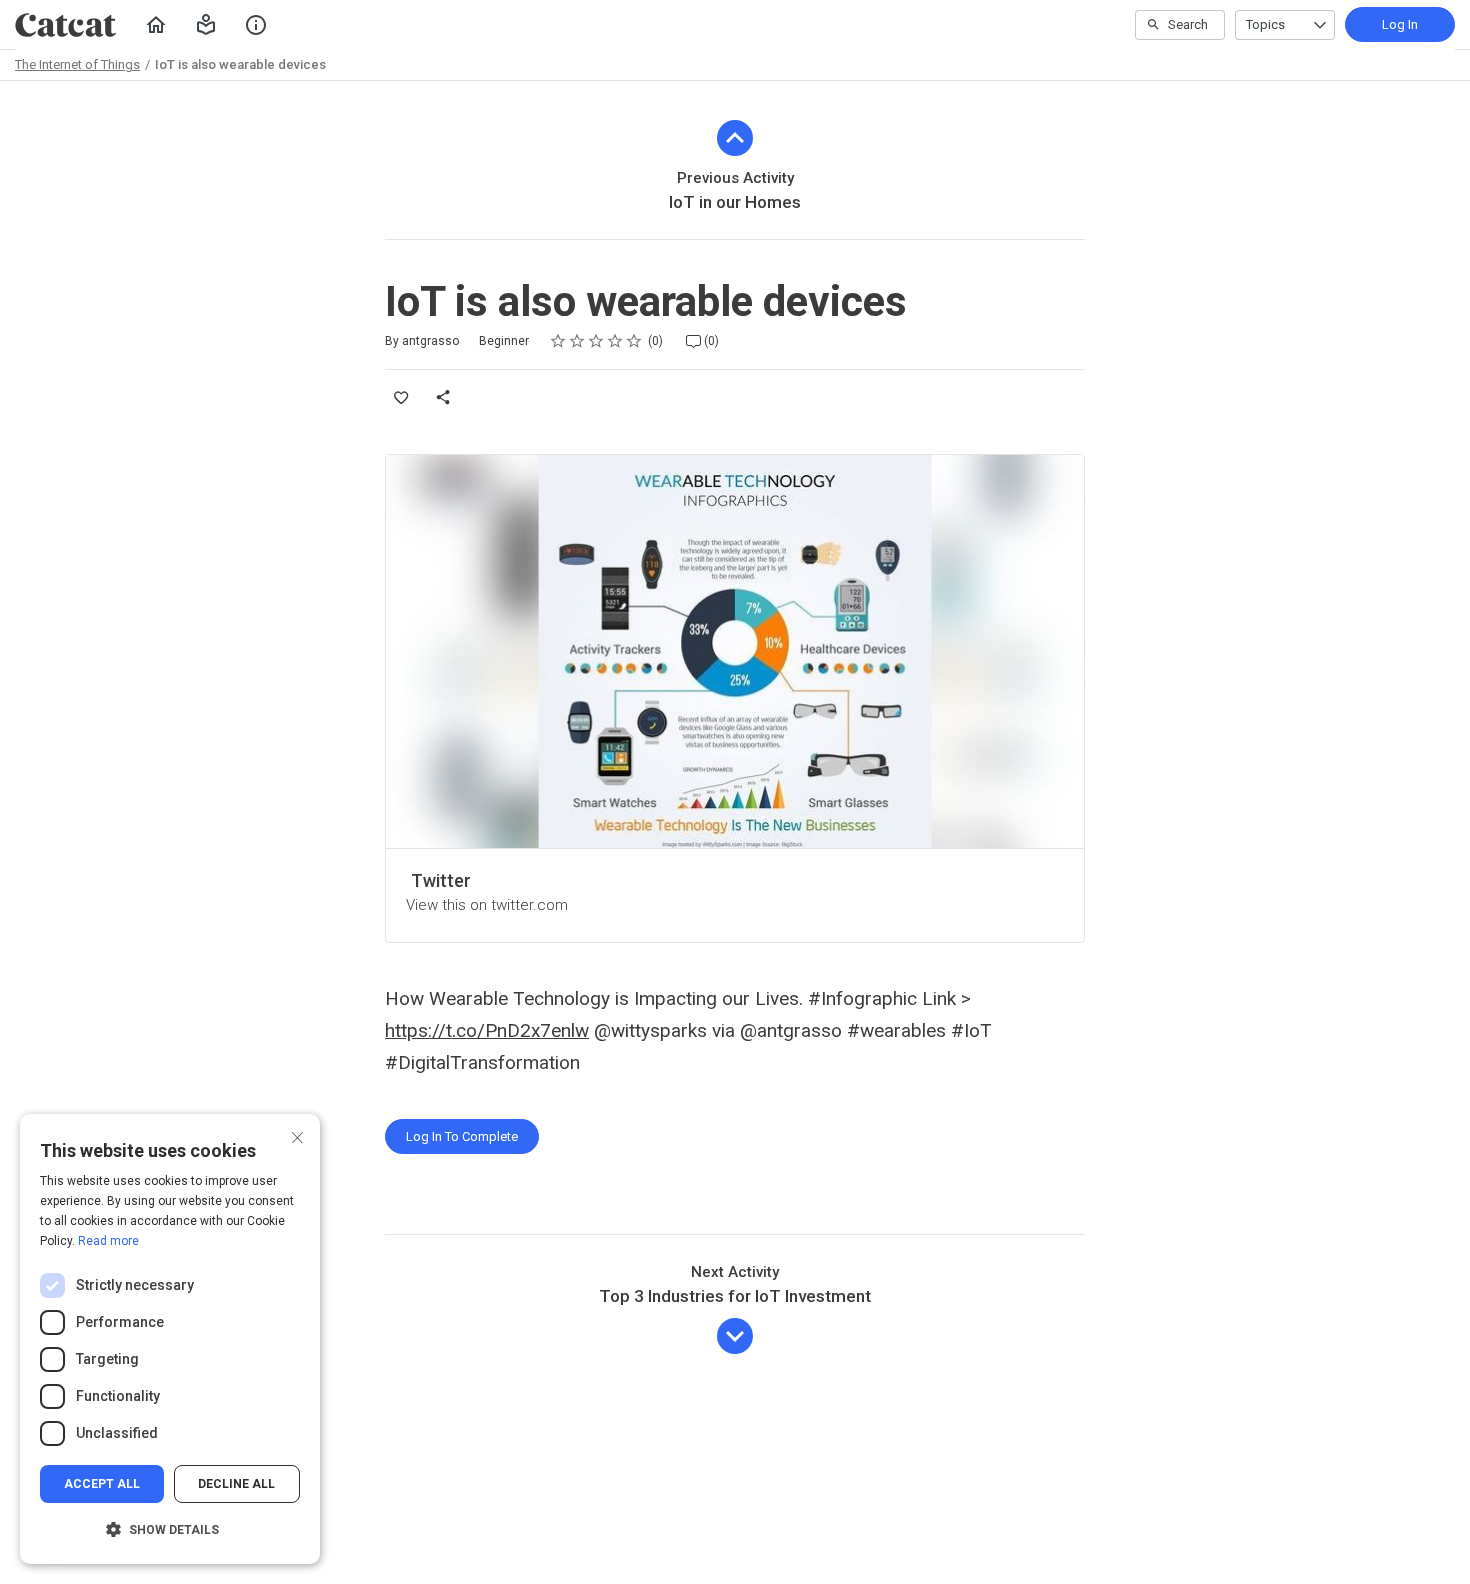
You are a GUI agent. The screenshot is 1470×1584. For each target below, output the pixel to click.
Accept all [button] (102, 1484)
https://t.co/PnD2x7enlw (487, 1030)
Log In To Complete (462, 1136)
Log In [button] (1400, 24)
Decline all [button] (236, 1484)
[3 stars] (596, 341)
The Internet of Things (77, 64)
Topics (1265, 24)
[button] (206, 25)
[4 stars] (615, 341)
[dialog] (170, 1339)
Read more (108, 1241)
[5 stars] (634, 341)
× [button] (297, 1135)
